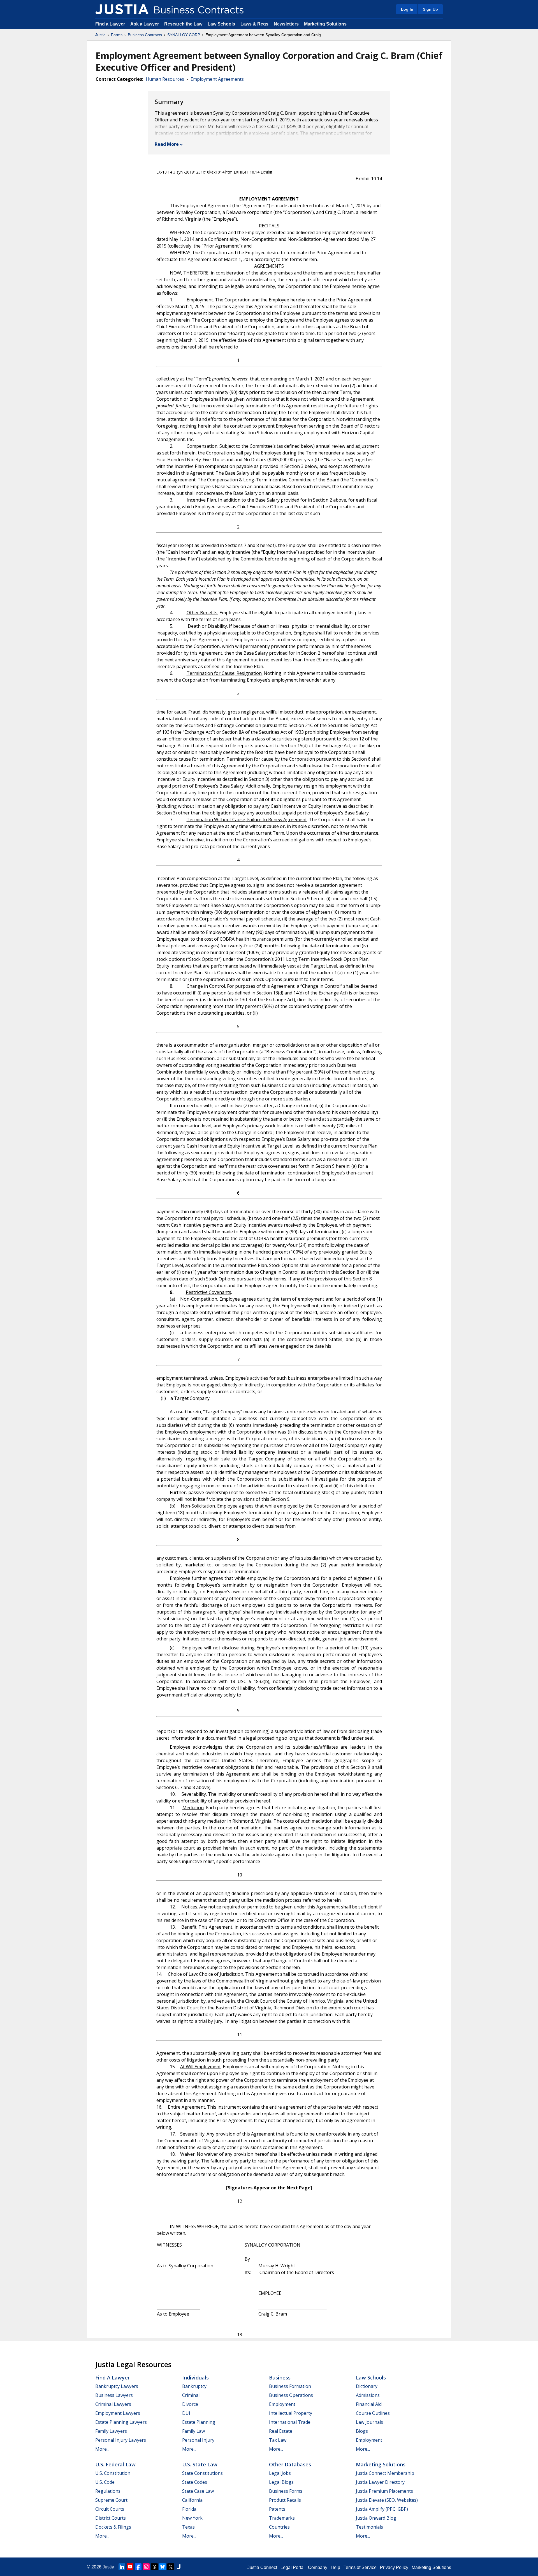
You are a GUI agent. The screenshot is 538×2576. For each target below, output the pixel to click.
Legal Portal (293, 2567)
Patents (277, 2509)
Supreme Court (111, 2500)
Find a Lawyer (110, 24)
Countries (279, 2527)
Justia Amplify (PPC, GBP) (382, 2509)
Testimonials (369, 2527)
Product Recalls (285, 2500)
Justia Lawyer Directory (380, 2482)
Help (335, 2567)
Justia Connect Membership (385, 2473)
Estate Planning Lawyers (121, 2422)
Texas (188, 2527)
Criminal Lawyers (113, 2404)
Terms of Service (360, 2567)
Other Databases (290, 2464)
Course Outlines (373, 2413)
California (192, 2500)
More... (102, 2449)
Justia (100, 35)
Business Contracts (145, 35)
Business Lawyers (114, 2395)
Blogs (362, 2431)
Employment (282, 2404)
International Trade (290, 2422)
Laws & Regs (254, 24)
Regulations (108, 2491)
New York (192, 2518)
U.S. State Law (200, 2464)
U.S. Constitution (113, 2473)
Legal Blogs (281, 2482)
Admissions (368, 2395)
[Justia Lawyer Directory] (179, 2567)
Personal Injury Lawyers (121, 2440)
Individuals (195, 2378)
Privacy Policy (394, 2567)
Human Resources (165, 79)
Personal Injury (198, 2440)
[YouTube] (130, 2567)
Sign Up (430, 9)
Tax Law (278, 2440)
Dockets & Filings (113, 2527)
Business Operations (291, 2395)
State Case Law (198, 2491)
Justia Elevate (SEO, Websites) (387, 2500)
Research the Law (183, 24)
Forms (117, 35)
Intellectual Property (291, 2413)
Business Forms (286, 2491)
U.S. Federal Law (115, 2464)
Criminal (191, 2395)
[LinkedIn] (122, 2567)
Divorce (190, 2404)
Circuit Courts (110, 2509)
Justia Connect (262, 2567)
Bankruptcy (194, 2386)
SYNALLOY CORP (184, 35)
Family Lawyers (111, 2431)
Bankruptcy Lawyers (117, 2386)
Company (318, 2567)
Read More (167, 144)
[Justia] (122, 9)
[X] (171, 2567)
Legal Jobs (280, 2473)
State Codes (195, 2482)
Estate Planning (199, 2422)
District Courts (111, 2518)
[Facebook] (138, 2567)
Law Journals (369, 2422)
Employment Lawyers (118, 2413)
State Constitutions (202, 2473)
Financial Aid (369, 2404)
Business (280, 2378)
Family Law (193, 2431)
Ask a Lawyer (145, 24)
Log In (407, 9)
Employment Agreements (217, 79)
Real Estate (281, 2431)
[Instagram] (146, 2567)
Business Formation (290, 2386)
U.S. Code (105, 2482)
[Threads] (154, 2567)
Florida (189, 2509)
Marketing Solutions (325, 24)
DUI (186, 2413)
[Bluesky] (163, 2567)
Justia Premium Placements (384, 2491)
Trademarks (282, 2518)
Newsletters (286, 24)
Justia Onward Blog (376, 2518)
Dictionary (367, 2386)
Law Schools (221, 24)
